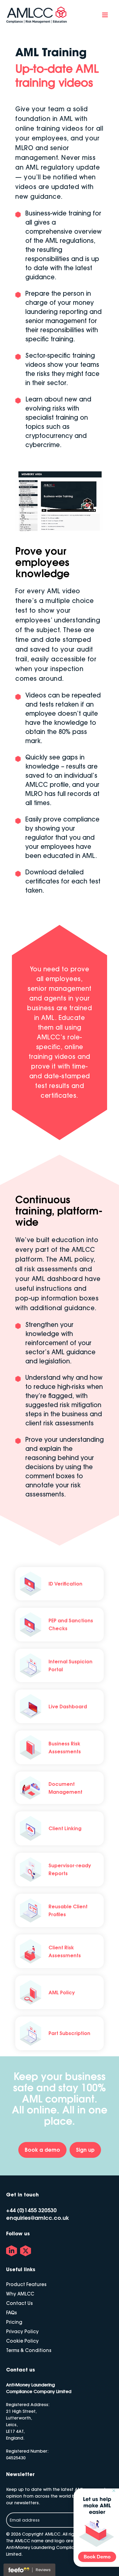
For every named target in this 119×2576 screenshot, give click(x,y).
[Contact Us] (19, 2303)
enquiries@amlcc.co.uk (38, 2218)
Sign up (85, 2150)
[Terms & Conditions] (29, 2350)
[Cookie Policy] (22, 2341)
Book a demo (42, 2150)
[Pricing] (14, 2322)
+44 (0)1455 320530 (31, 2210)
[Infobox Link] (60, 1584)
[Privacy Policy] (22, 2331)
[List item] (12, 2251)
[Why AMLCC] (20, 2294)
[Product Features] (26, 2284)
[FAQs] (11, 2313)
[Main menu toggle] (105, 15)
